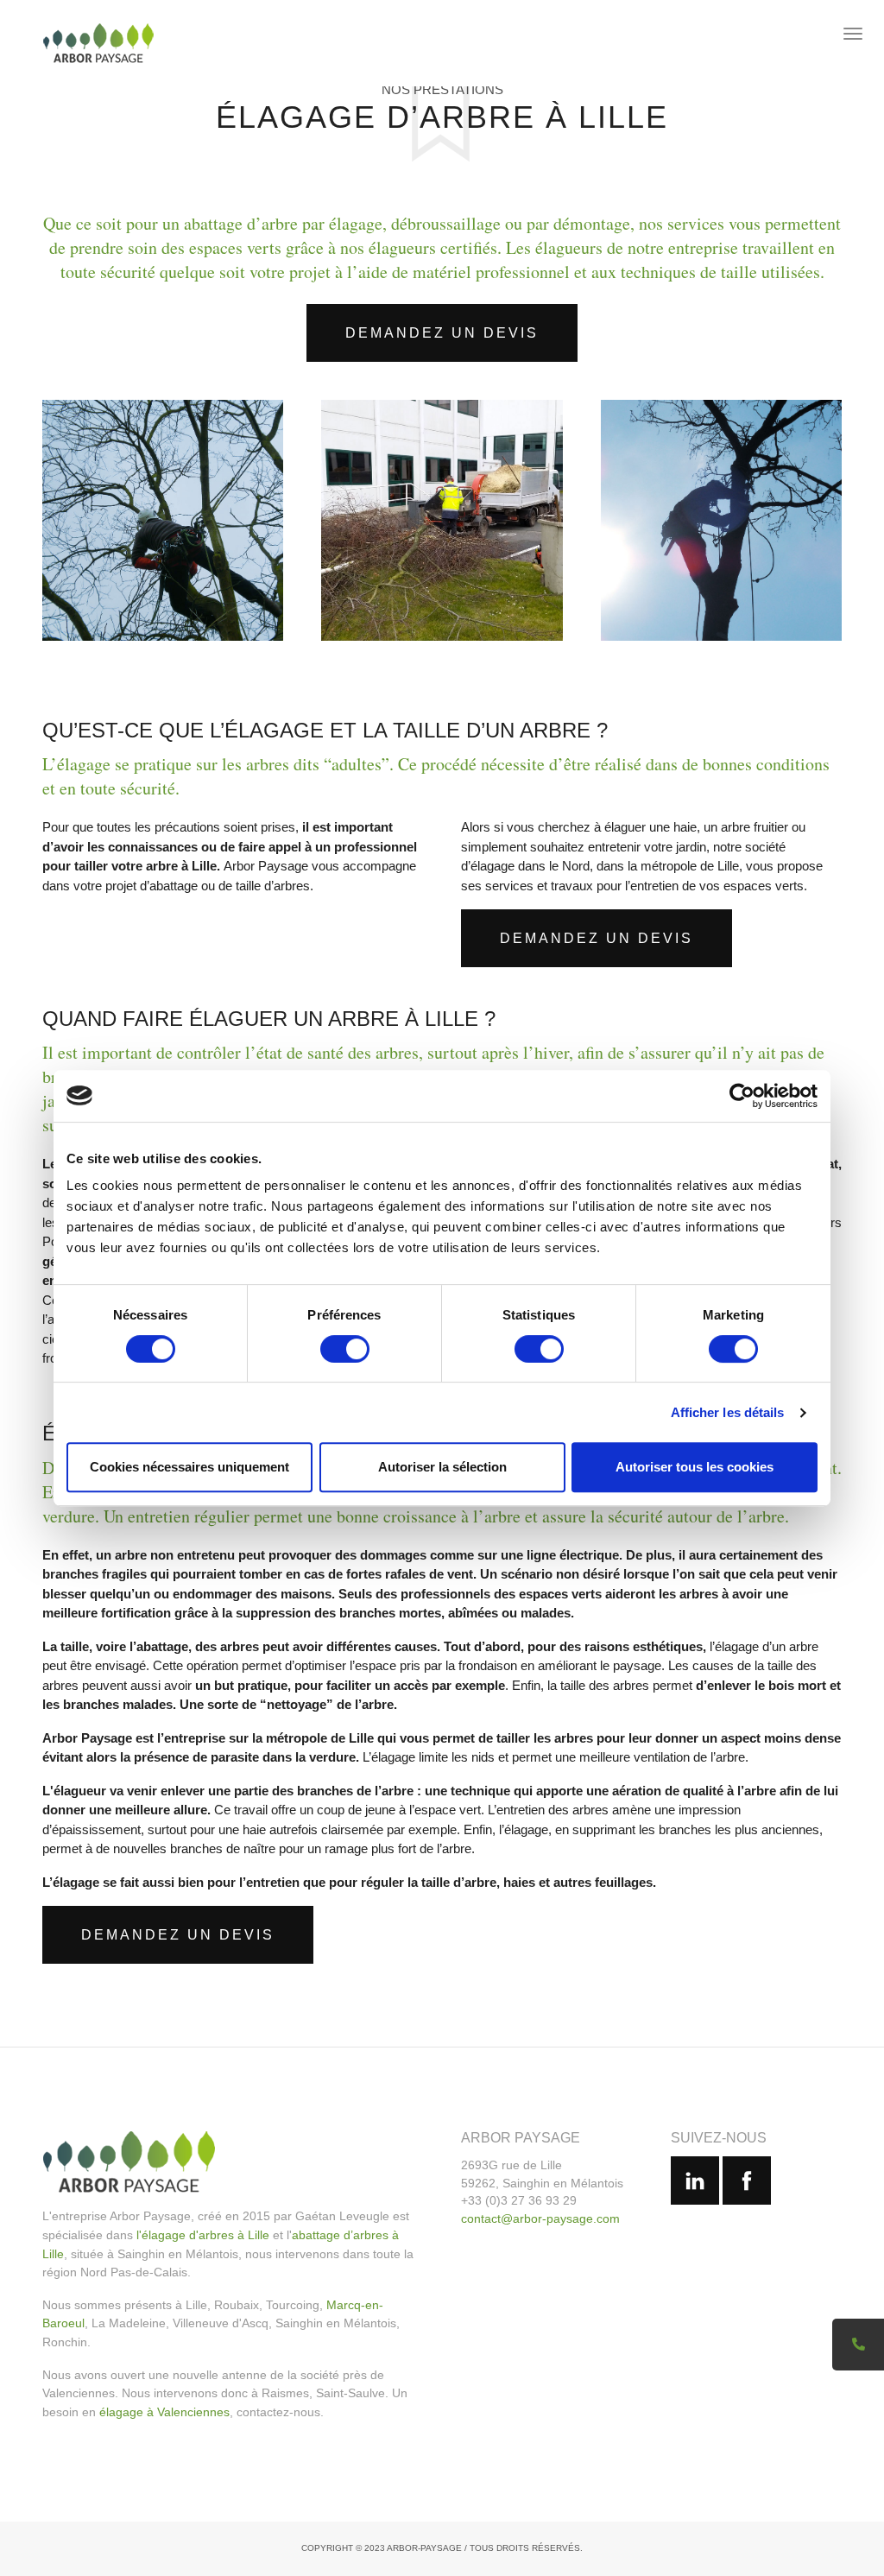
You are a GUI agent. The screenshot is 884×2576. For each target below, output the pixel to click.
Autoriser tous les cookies (695, 1467)
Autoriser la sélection (442, 1467)
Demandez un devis (442, 333)
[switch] (345, 1349)
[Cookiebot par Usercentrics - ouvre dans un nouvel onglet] (742, 1096)
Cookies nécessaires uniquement (189, 1467)
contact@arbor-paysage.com (540, 2218)
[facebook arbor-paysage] (747, 2180)
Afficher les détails (728, 1412)
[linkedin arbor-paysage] (695, 2180)
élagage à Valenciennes (164, 2412)
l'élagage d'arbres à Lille (203, 2235)
